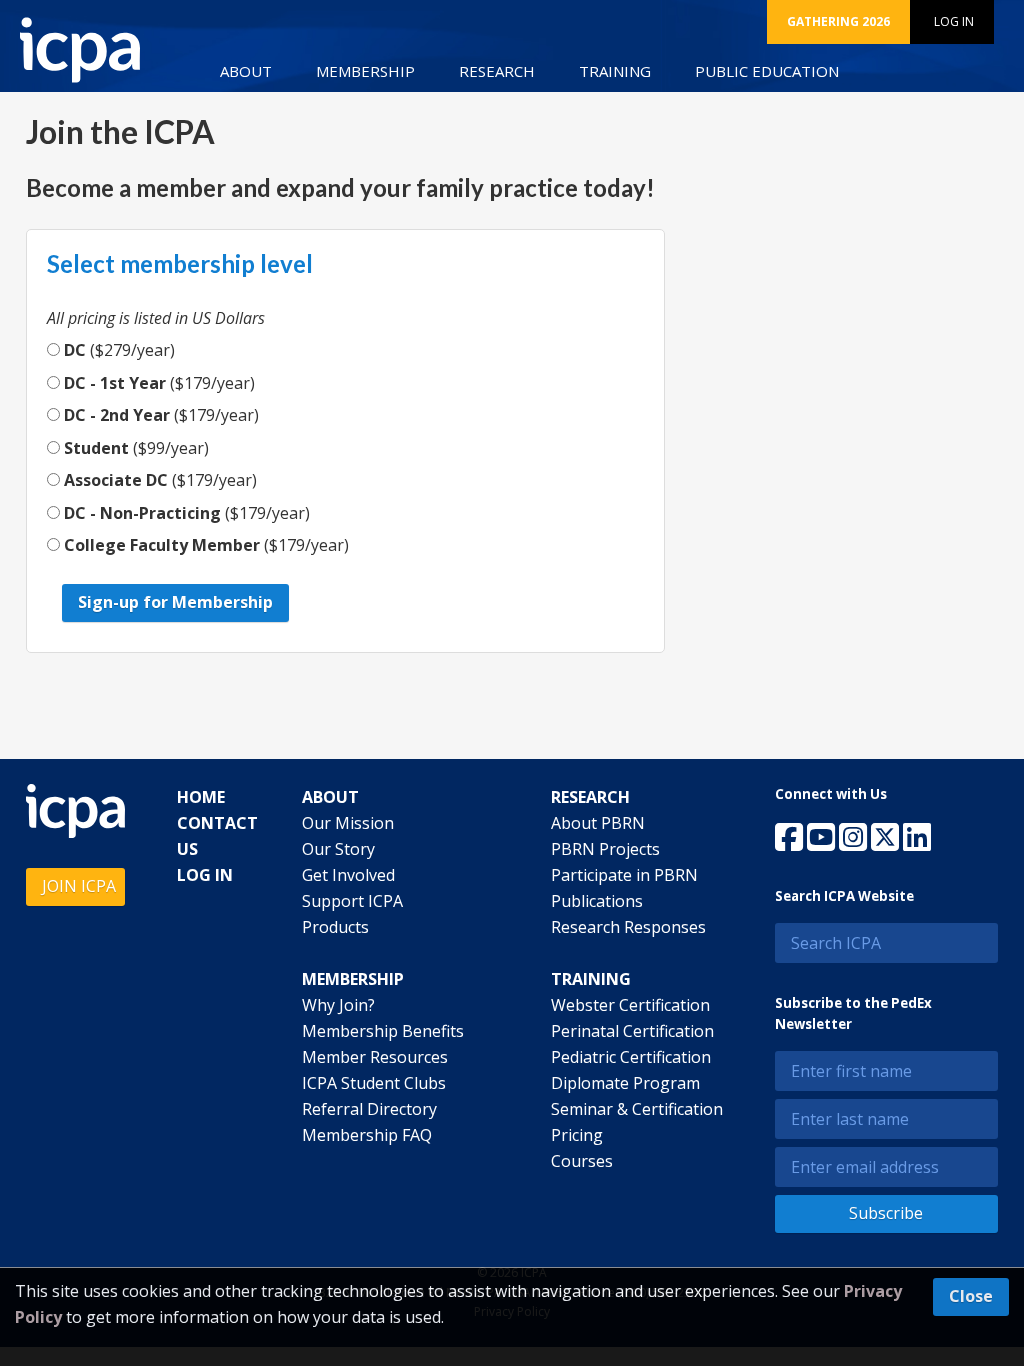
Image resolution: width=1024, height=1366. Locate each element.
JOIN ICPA (79, 886)
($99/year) (136, 448)
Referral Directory (369, 1109)
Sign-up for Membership (175, 602)
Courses (582, 1161)
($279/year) (119, 350)
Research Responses (628, 927)
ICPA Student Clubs (374, 1083)
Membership (365, 71)
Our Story (338, 849)
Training (615, 71)
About (246, 71)
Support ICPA (352, 901)
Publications (597, 901)
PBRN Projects (605, 849)
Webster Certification (630, 1005)
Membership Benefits (383, 1031)
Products (335, 927)
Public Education (767, 71)
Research (497, 71)
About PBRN (598, 823)
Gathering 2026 (838, 21)
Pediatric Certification (631, 1057)
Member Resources (375, 1057)
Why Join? (338, 1005)
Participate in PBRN (624, 875)
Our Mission (348, 823)
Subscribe (886, 1213)
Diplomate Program (625, 1083)
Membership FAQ (367, 1135)
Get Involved (348, 875)
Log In (954, 21)
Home (201, 797)
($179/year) (159, 383)
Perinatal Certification (632, 1031)
